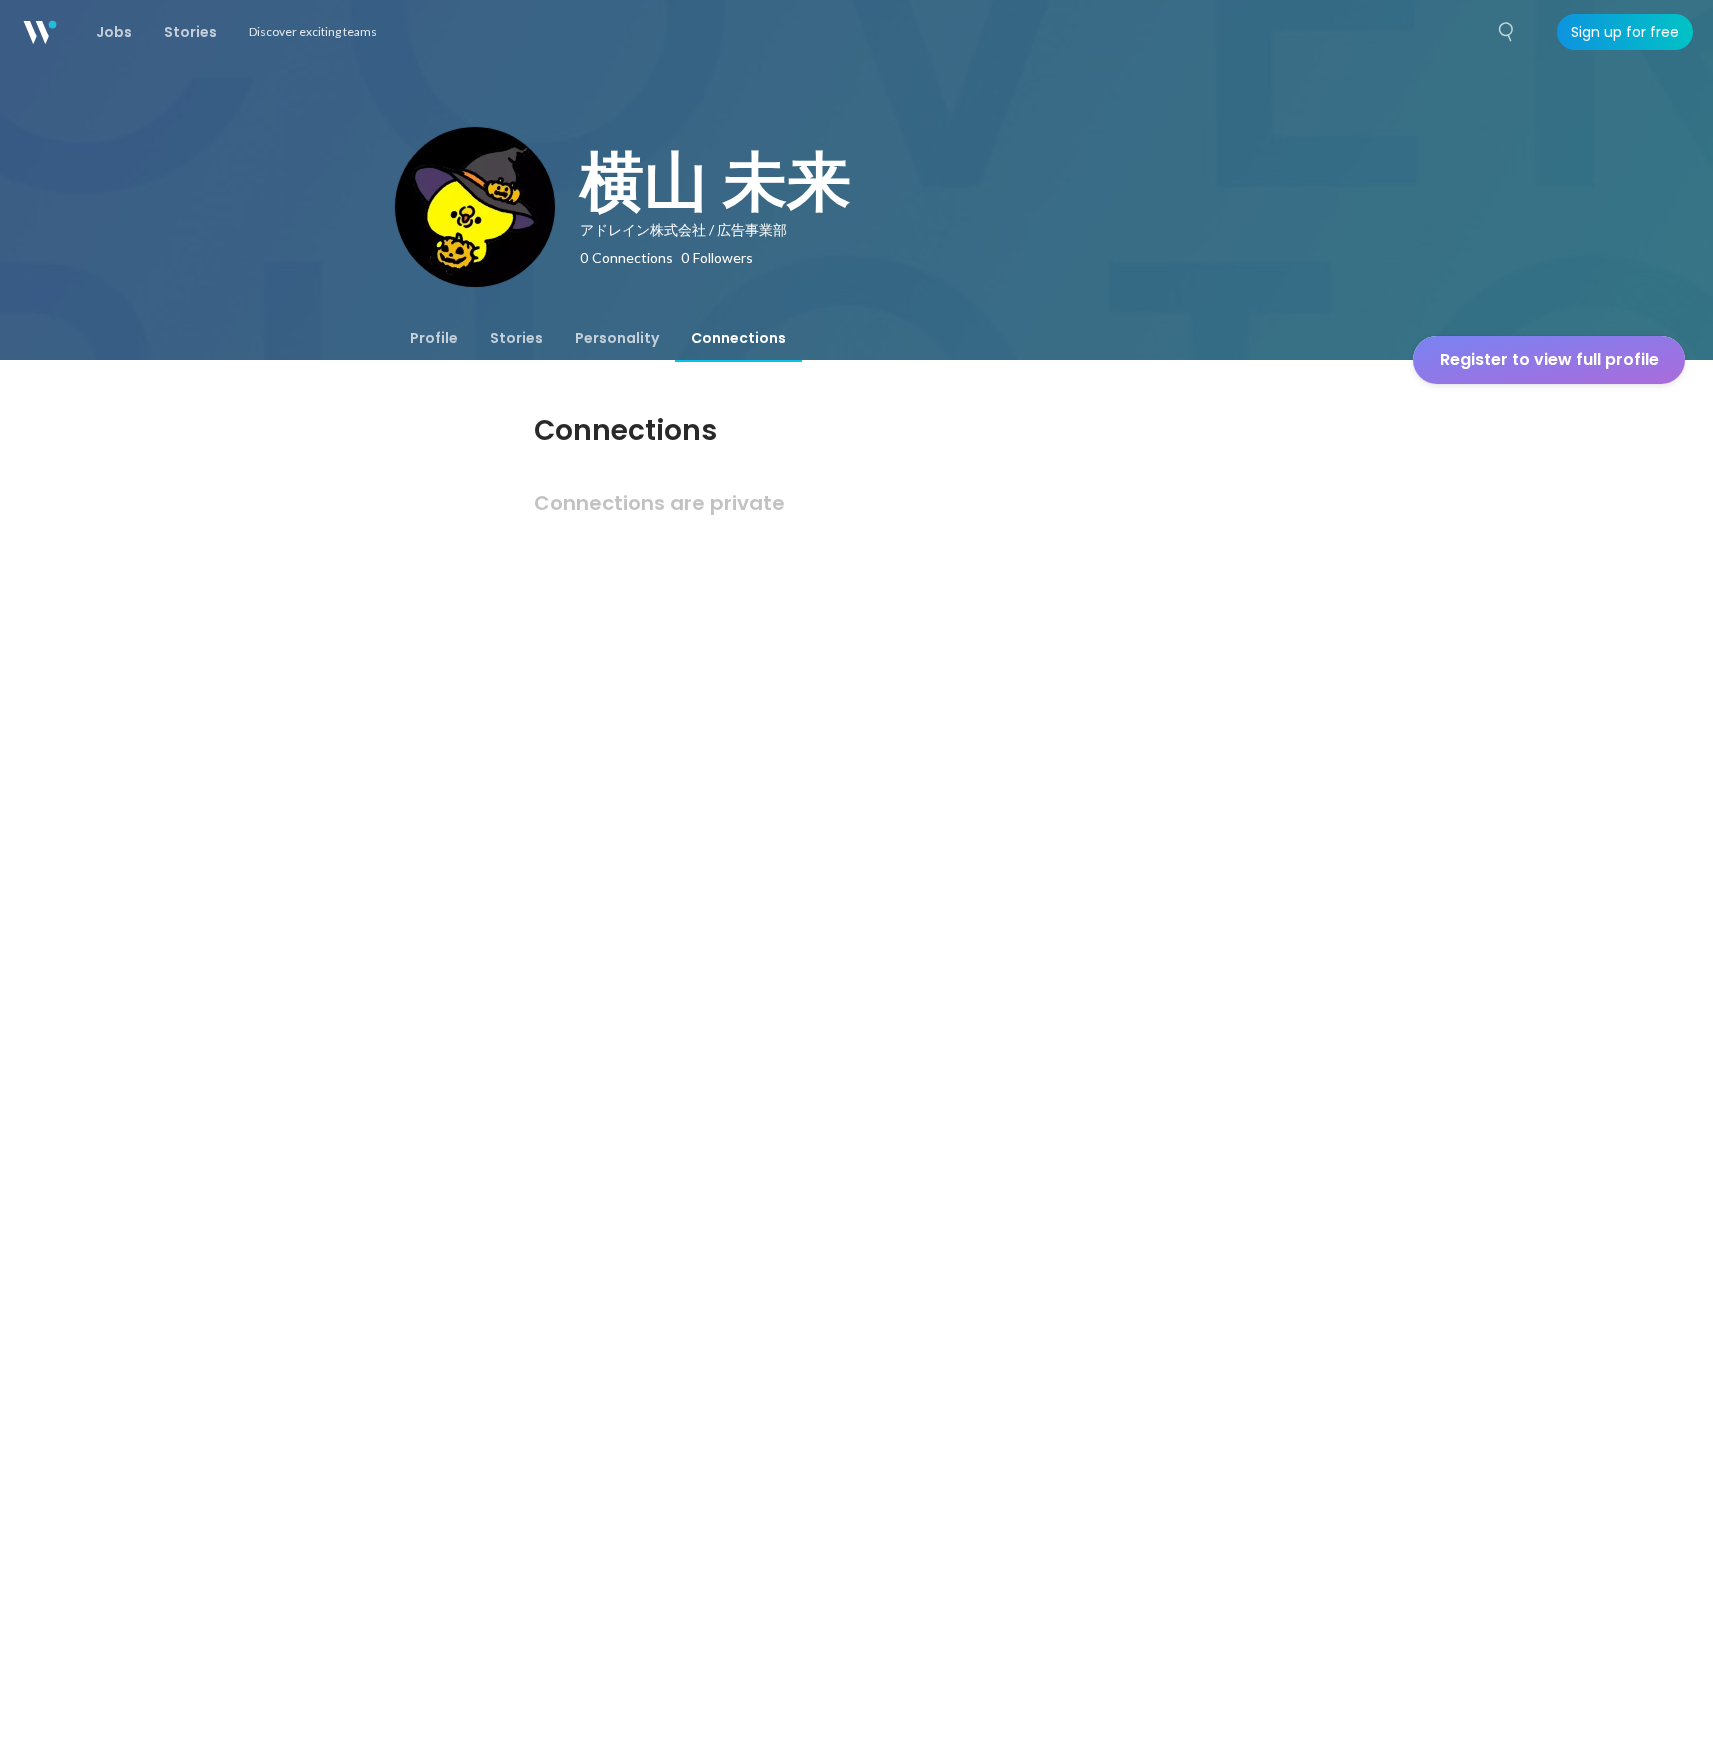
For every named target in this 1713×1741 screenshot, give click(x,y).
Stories (516, 338)
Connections (738, 338)
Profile (434, 338)
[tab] (434, 338)
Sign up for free (1625, 32)
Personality (617, 338)
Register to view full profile (1549, 359)
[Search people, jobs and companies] (1507, 32)
